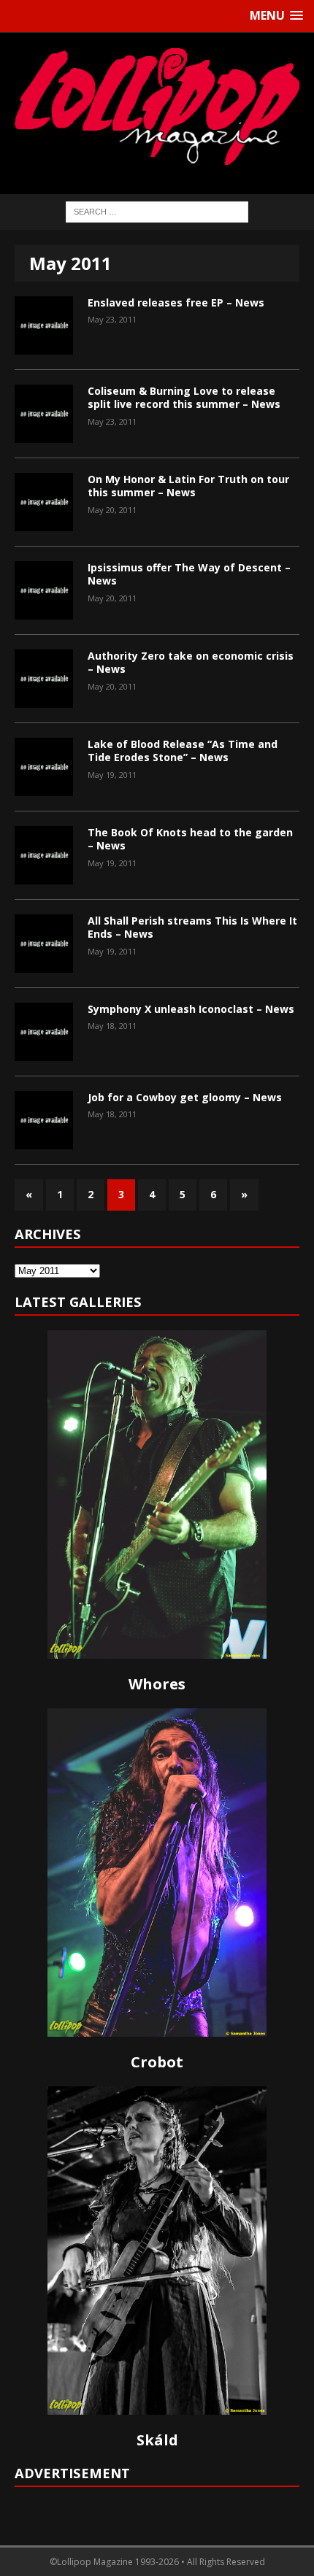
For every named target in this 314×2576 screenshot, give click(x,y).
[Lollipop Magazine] (157, 106)
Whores (157, 1684)
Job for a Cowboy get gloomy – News (185, 1097)
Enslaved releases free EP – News (176, 302)
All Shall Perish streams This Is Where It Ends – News (192, 927)
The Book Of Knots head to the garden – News (190, 839)
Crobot (157, 2062)
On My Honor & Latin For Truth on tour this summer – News (188, 486)
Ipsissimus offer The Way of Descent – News (189, 574)
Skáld (157, 2440)
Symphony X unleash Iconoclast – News (191, 1009)
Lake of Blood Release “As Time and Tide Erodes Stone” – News (183, 751)
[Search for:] (157, 211)
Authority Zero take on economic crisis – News (191, 662)
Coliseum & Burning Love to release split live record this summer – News (184, 397)
